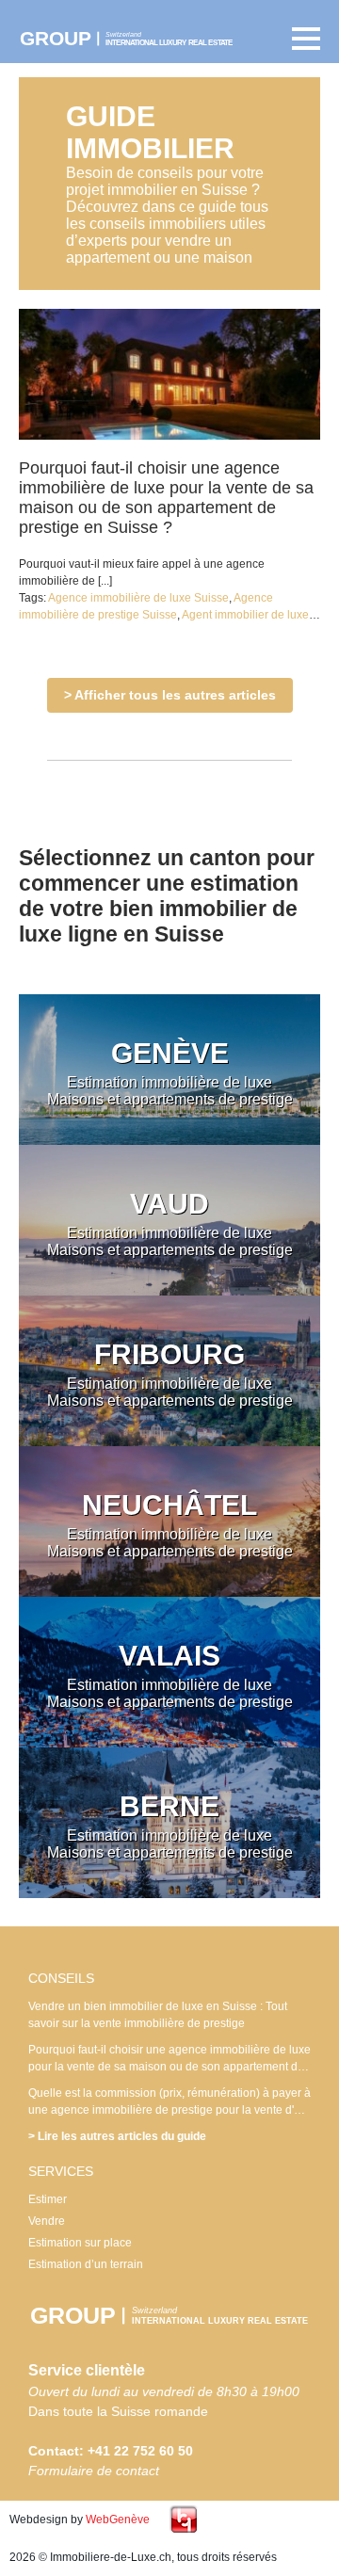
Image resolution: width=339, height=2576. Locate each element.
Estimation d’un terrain (86, 2264)
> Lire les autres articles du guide (117, 2136)
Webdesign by (80, 2520)
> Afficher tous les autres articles (170, 695)
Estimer (48, 2199)
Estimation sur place (80, 2243)
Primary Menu (301, 39)
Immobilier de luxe (137, 39)
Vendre (47, 2221)
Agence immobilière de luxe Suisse (138, 598)
